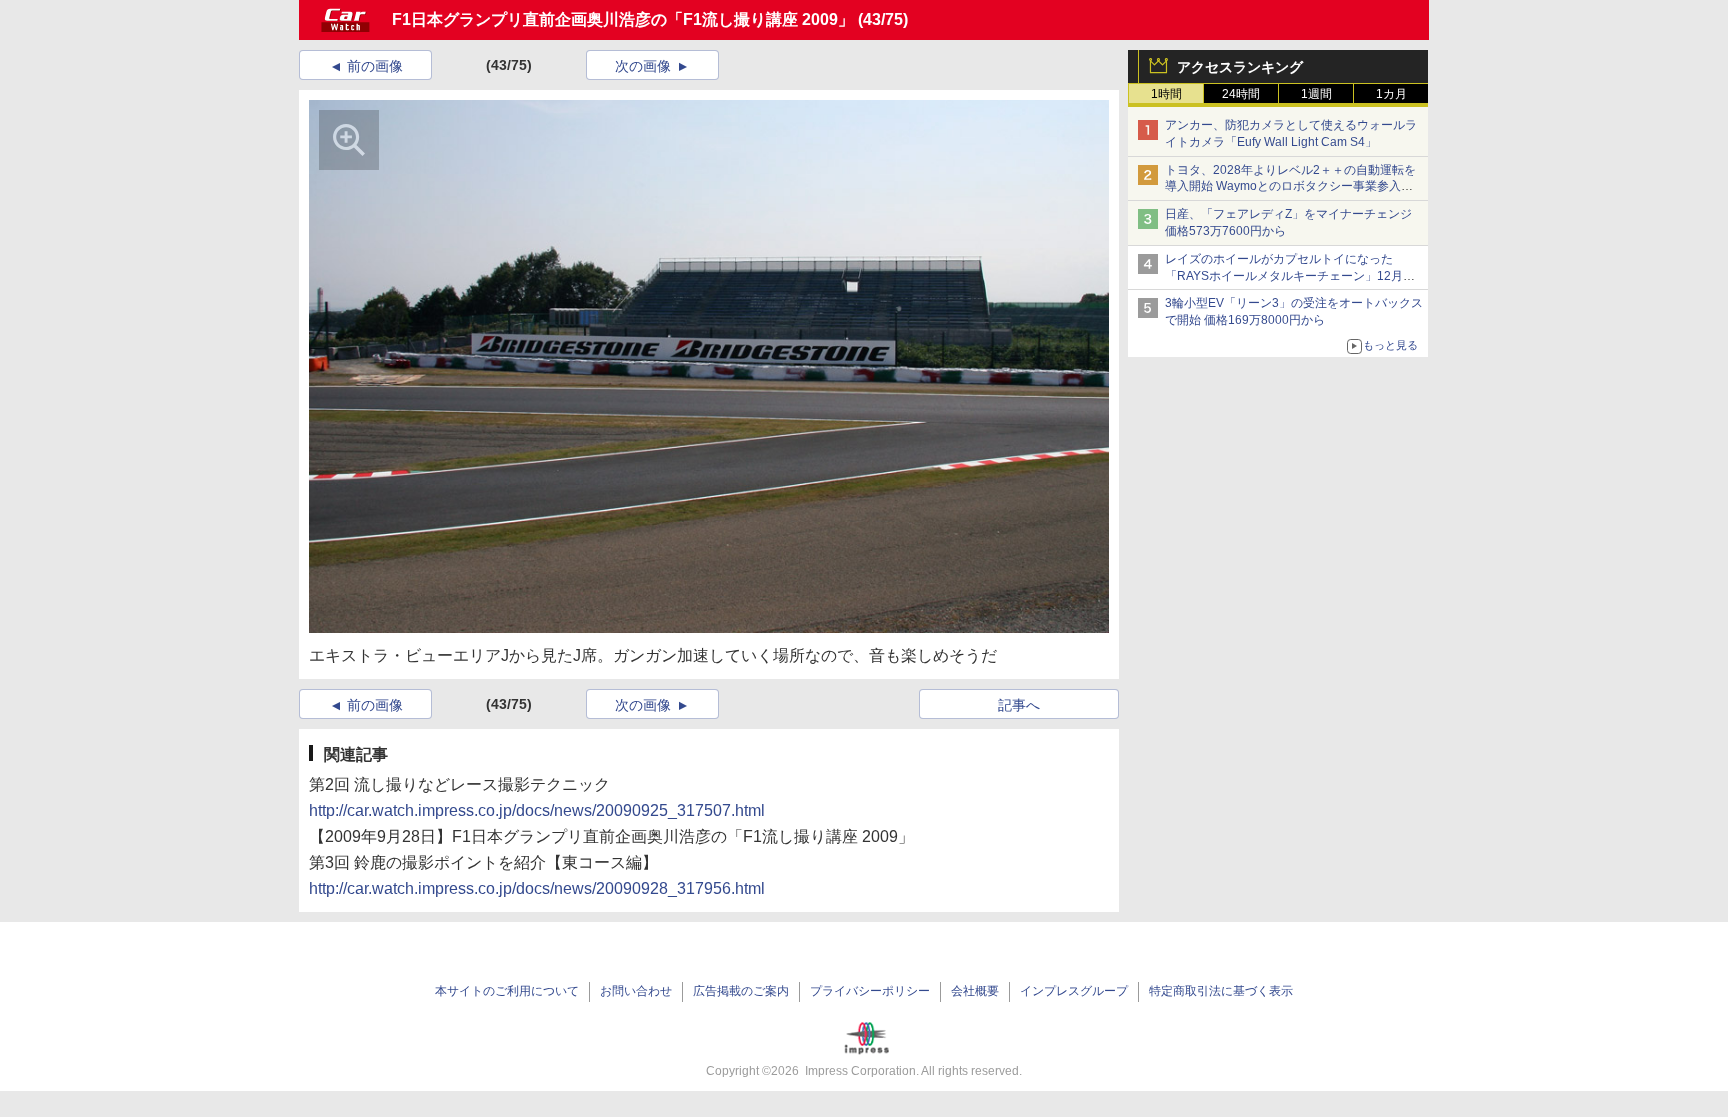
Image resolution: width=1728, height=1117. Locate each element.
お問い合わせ (636, 991)
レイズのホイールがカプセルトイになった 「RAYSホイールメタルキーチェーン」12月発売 (1290, 276)
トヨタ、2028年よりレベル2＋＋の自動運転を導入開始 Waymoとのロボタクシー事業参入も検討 (1290, 187)
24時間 (1241, 94)
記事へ (1019, 705)
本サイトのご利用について (507, 991)
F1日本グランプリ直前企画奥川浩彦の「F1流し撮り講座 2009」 (623, 19)
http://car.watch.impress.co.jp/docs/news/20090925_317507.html (537, 810)
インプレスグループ (1074, 991)
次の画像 (643, 66)
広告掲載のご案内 (741, 991)
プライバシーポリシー (870, 991)
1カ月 (1391, 94)
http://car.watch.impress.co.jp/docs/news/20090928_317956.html (537, 888)
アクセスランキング (1240, 67)
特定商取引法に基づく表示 (1221, 991)
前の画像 (375, 66)
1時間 (1166, 94)
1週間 (1316, 94)
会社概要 (975, 991)
